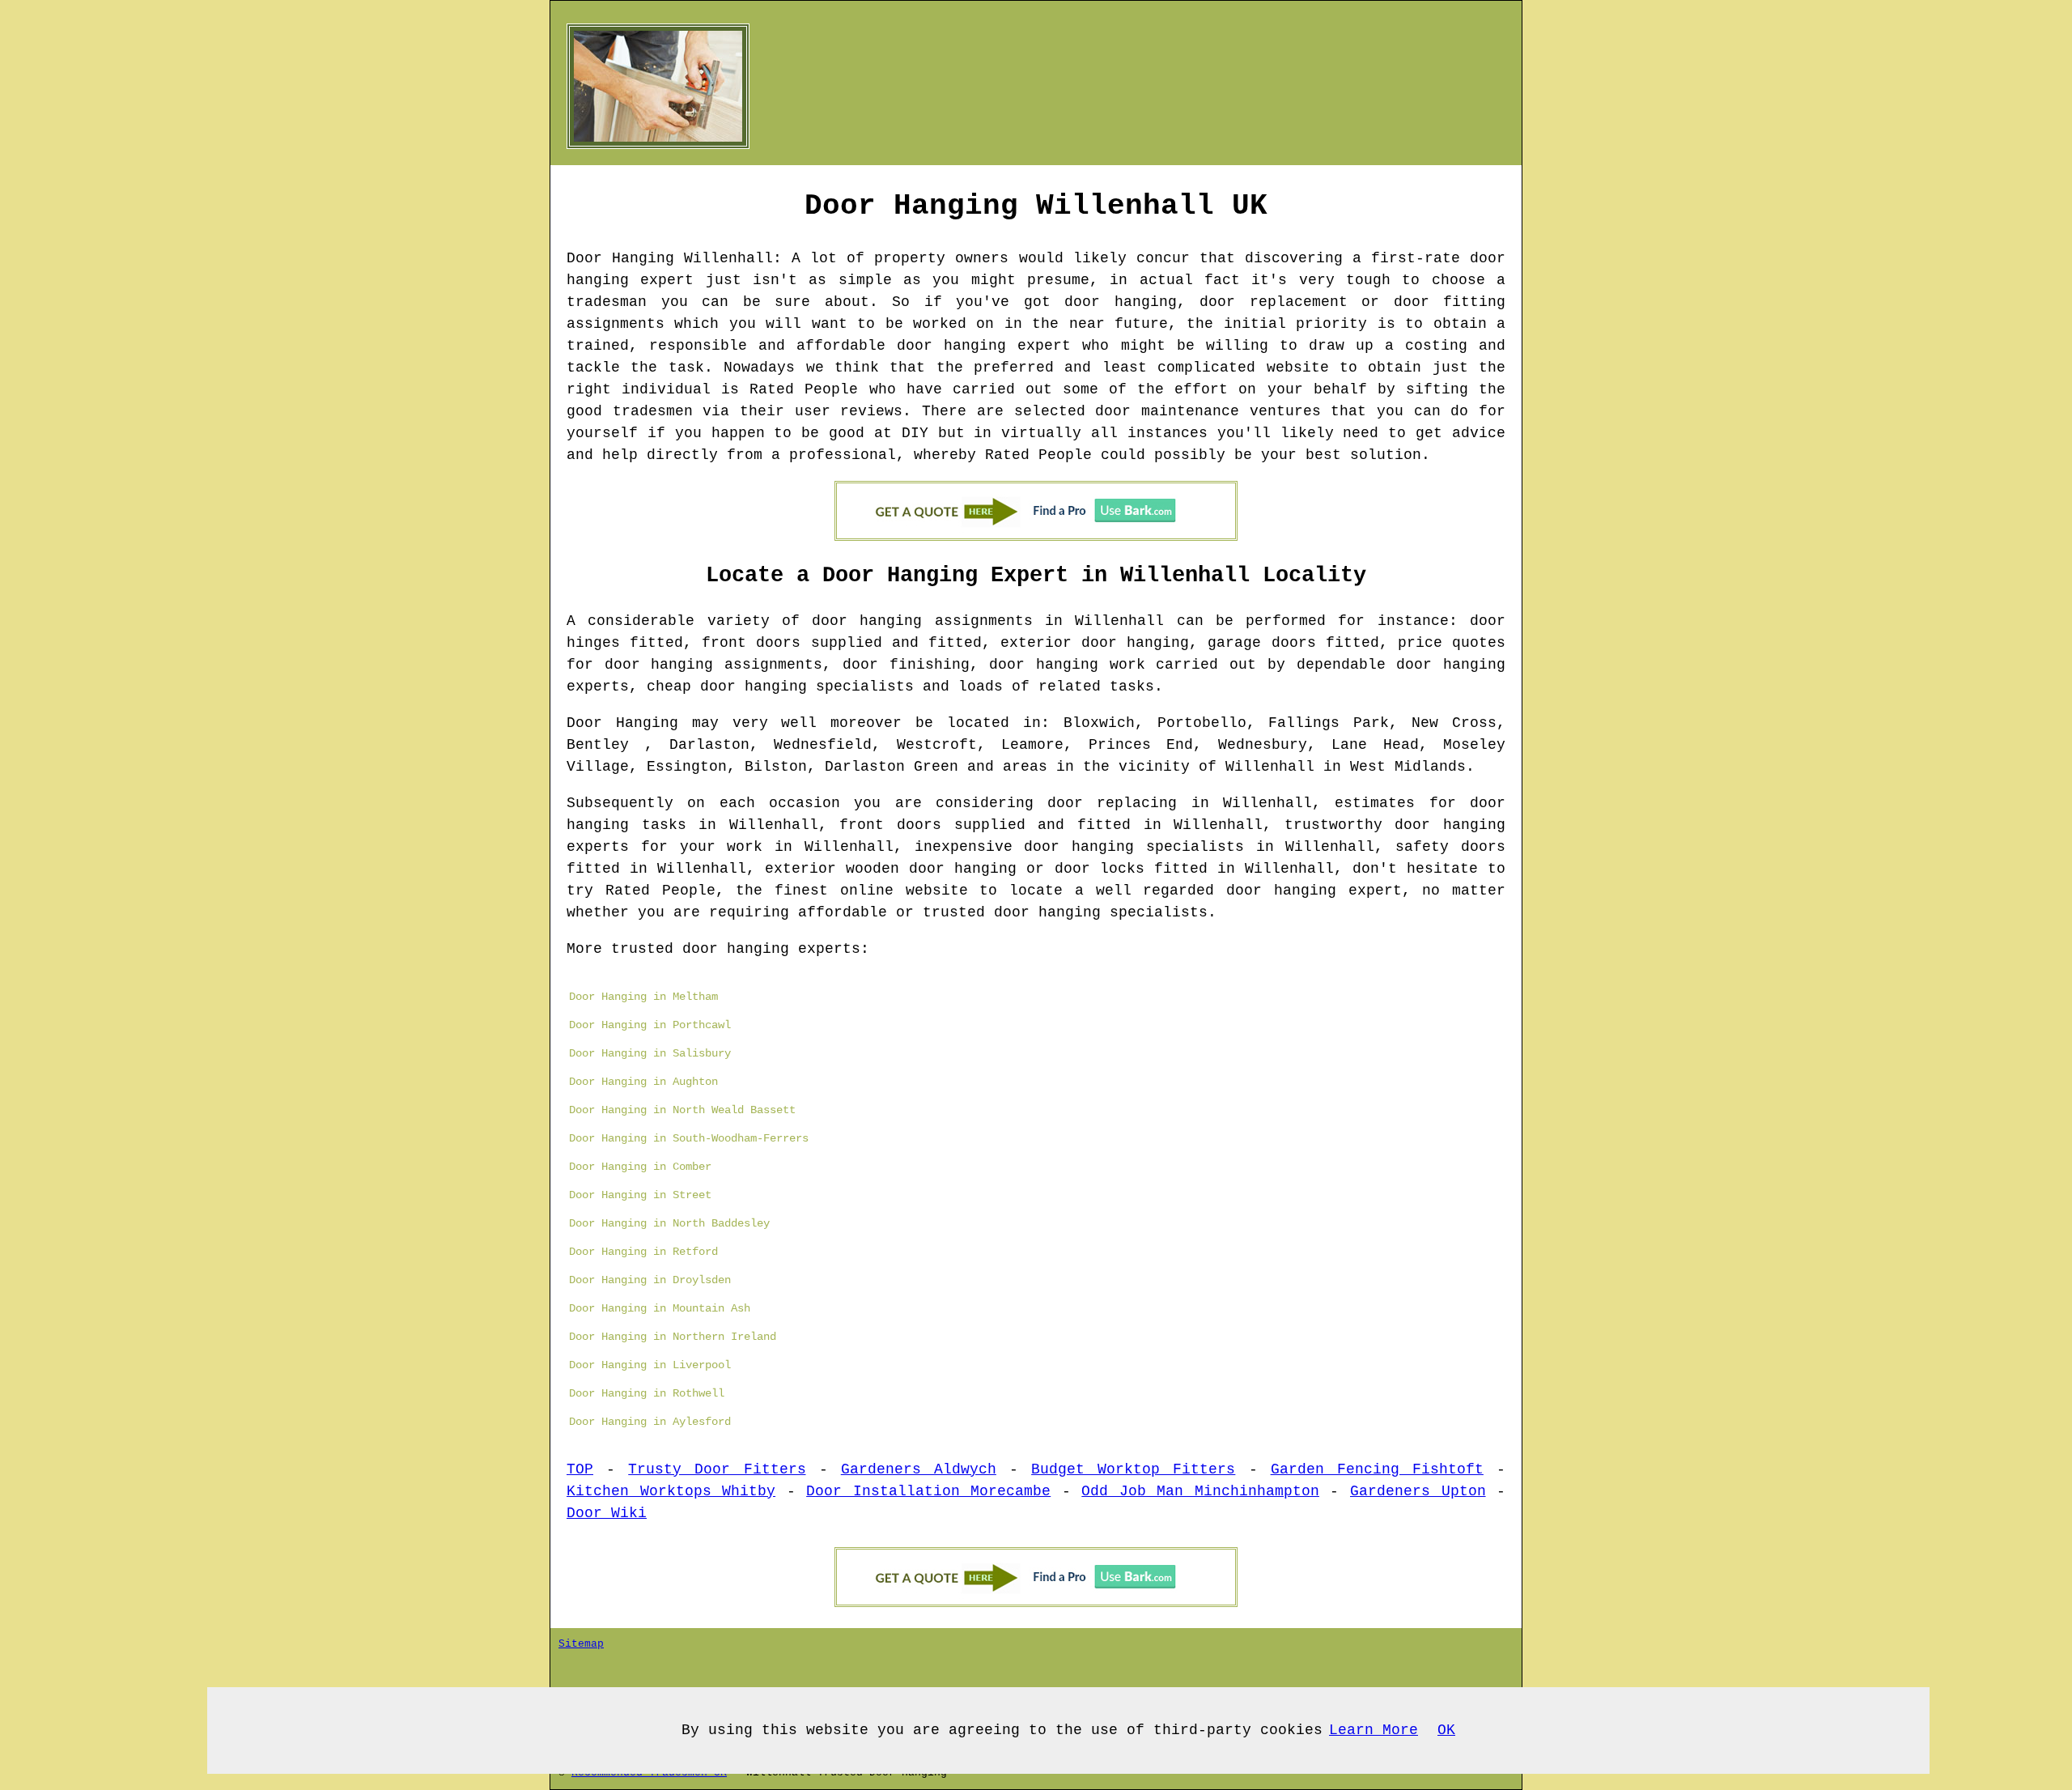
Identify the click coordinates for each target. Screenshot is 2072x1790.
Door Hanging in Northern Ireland (673, 1337)
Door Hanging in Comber (640, 1167)
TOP (580, 1469)
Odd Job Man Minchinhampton (1200, 1491)
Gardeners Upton (1418, 1491)
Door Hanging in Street (640, 1195)
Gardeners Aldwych (919, 1469)
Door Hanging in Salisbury (650, 1053)
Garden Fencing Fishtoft (1377, 1469)
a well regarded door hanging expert (1238, 891)
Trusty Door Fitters (717, 1469)
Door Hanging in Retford (643, 1252)
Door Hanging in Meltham (643, 997)
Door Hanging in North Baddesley (669, 1223)
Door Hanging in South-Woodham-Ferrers (689, 1138)
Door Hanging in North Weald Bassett (682, 1110)
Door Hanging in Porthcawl (650, 1025)
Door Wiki (607, 1513)
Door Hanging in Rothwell (647, 1393)
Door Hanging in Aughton (643, 1082)
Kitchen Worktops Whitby (671, 1491)
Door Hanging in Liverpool (650, 1365)
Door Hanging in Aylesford (650, 1422)
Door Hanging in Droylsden (650, 1280)
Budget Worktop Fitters (1133, 1469)
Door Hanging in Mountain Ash (660, 1308)
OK (1446, 1730)
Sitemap (581, 1644)
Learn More (1374, 1730)
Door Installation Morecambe (928, 1491)
